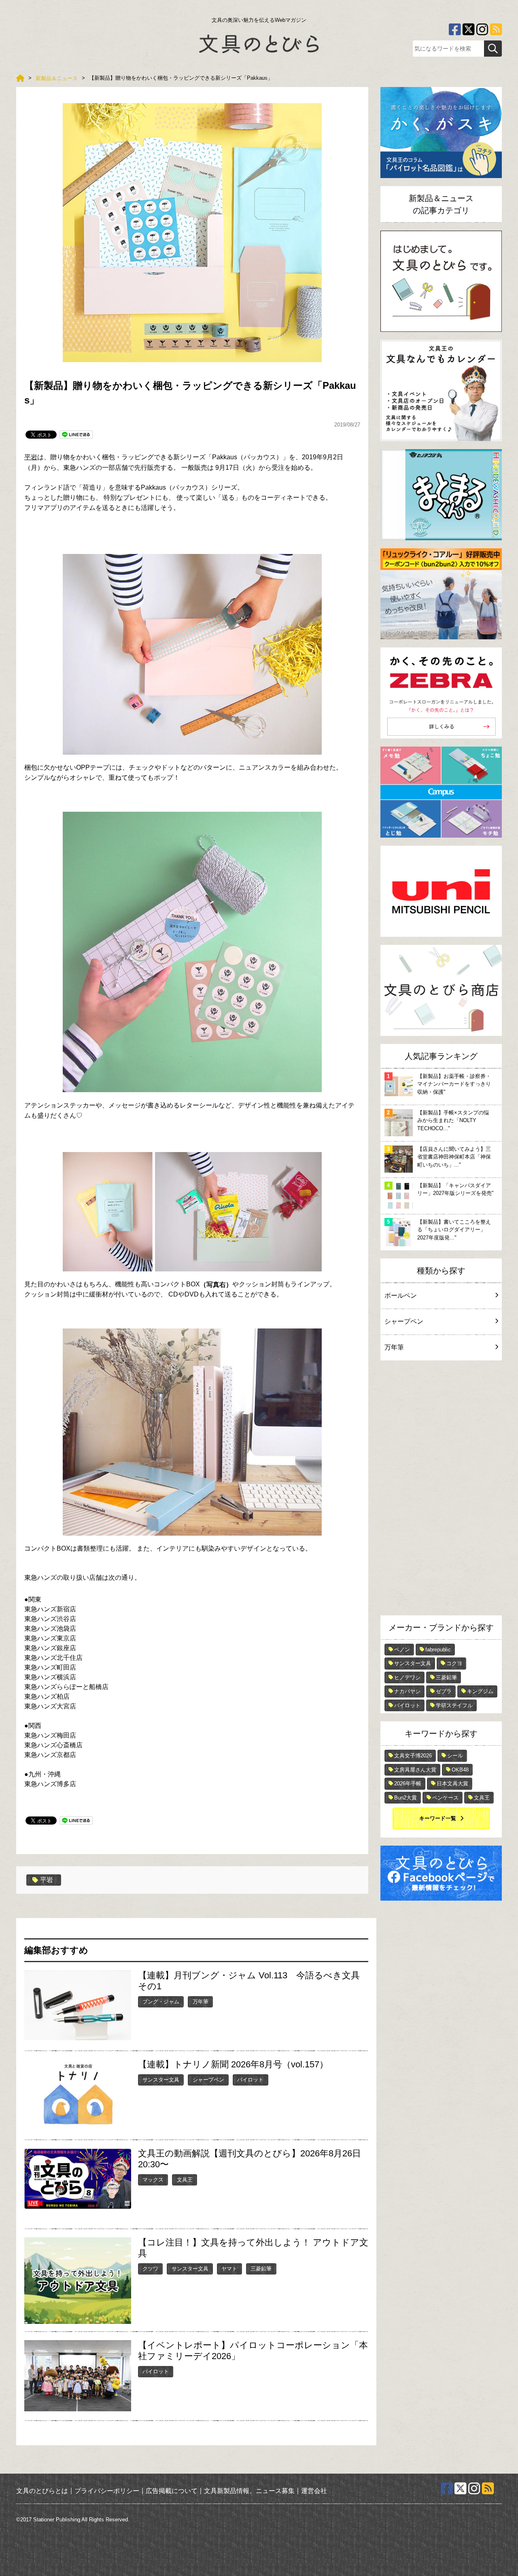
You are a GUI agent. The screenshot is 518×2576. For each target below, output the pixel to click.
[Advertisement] (441, 1490)
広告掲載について (172, 2491)
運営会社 (314, 2491)
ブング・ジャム (161, 2002)
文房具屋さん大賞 (415, 1770)
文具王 (185, 2180)
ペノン (402, 1650)
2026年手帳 (408, 1783)
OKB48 (460, 1770)
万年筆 (201, 2002)
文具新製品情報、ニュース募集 (249, 2491)
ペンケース (445, 1798)
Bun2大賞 (405, 1798)
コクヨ (454, 1663)
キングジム (480, 1691)
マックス (153, 2180)
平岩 (31, 457)
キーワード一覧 (438, 1818)
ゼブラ (444, 1691)
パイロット (250, 2080)
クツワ (150, 2269)
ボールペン (401, 1295)
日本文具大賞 (452, 1783)
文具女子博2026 (413, 1756)
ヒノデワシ (407, 1677)
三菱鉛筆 (261, 2269)
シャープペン (208, 2080)
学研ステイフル (454, 1705)
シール (455, 1756)
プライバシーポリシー (107, 2491)
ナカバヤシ (407, 1691)
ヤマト (229, 2269)
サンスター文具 (161, 2080)
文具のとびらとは (42, 2491)
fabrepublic (438, 1650)
